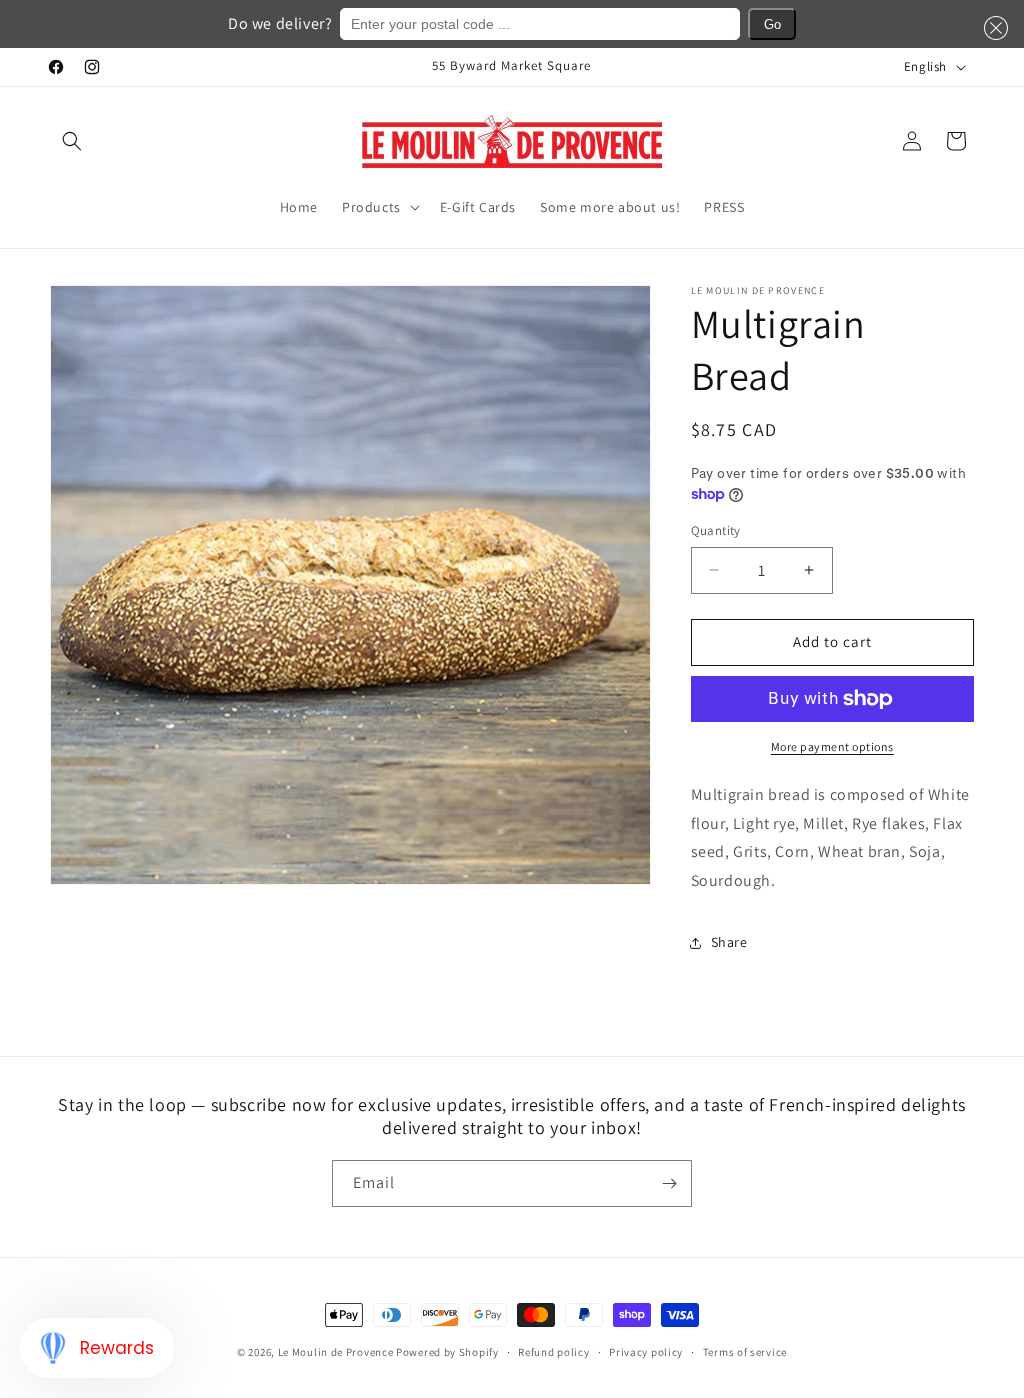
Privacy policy (646, 1352)
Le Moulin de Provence (336, 1352)
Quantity (716, 530)
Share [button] (729, 942)
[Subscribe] (669, 1183)
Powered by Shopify (447, 1352)
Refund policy (553, 1352)
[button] (72, 141)
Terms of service (745, 1352)
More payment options (832, 746)
